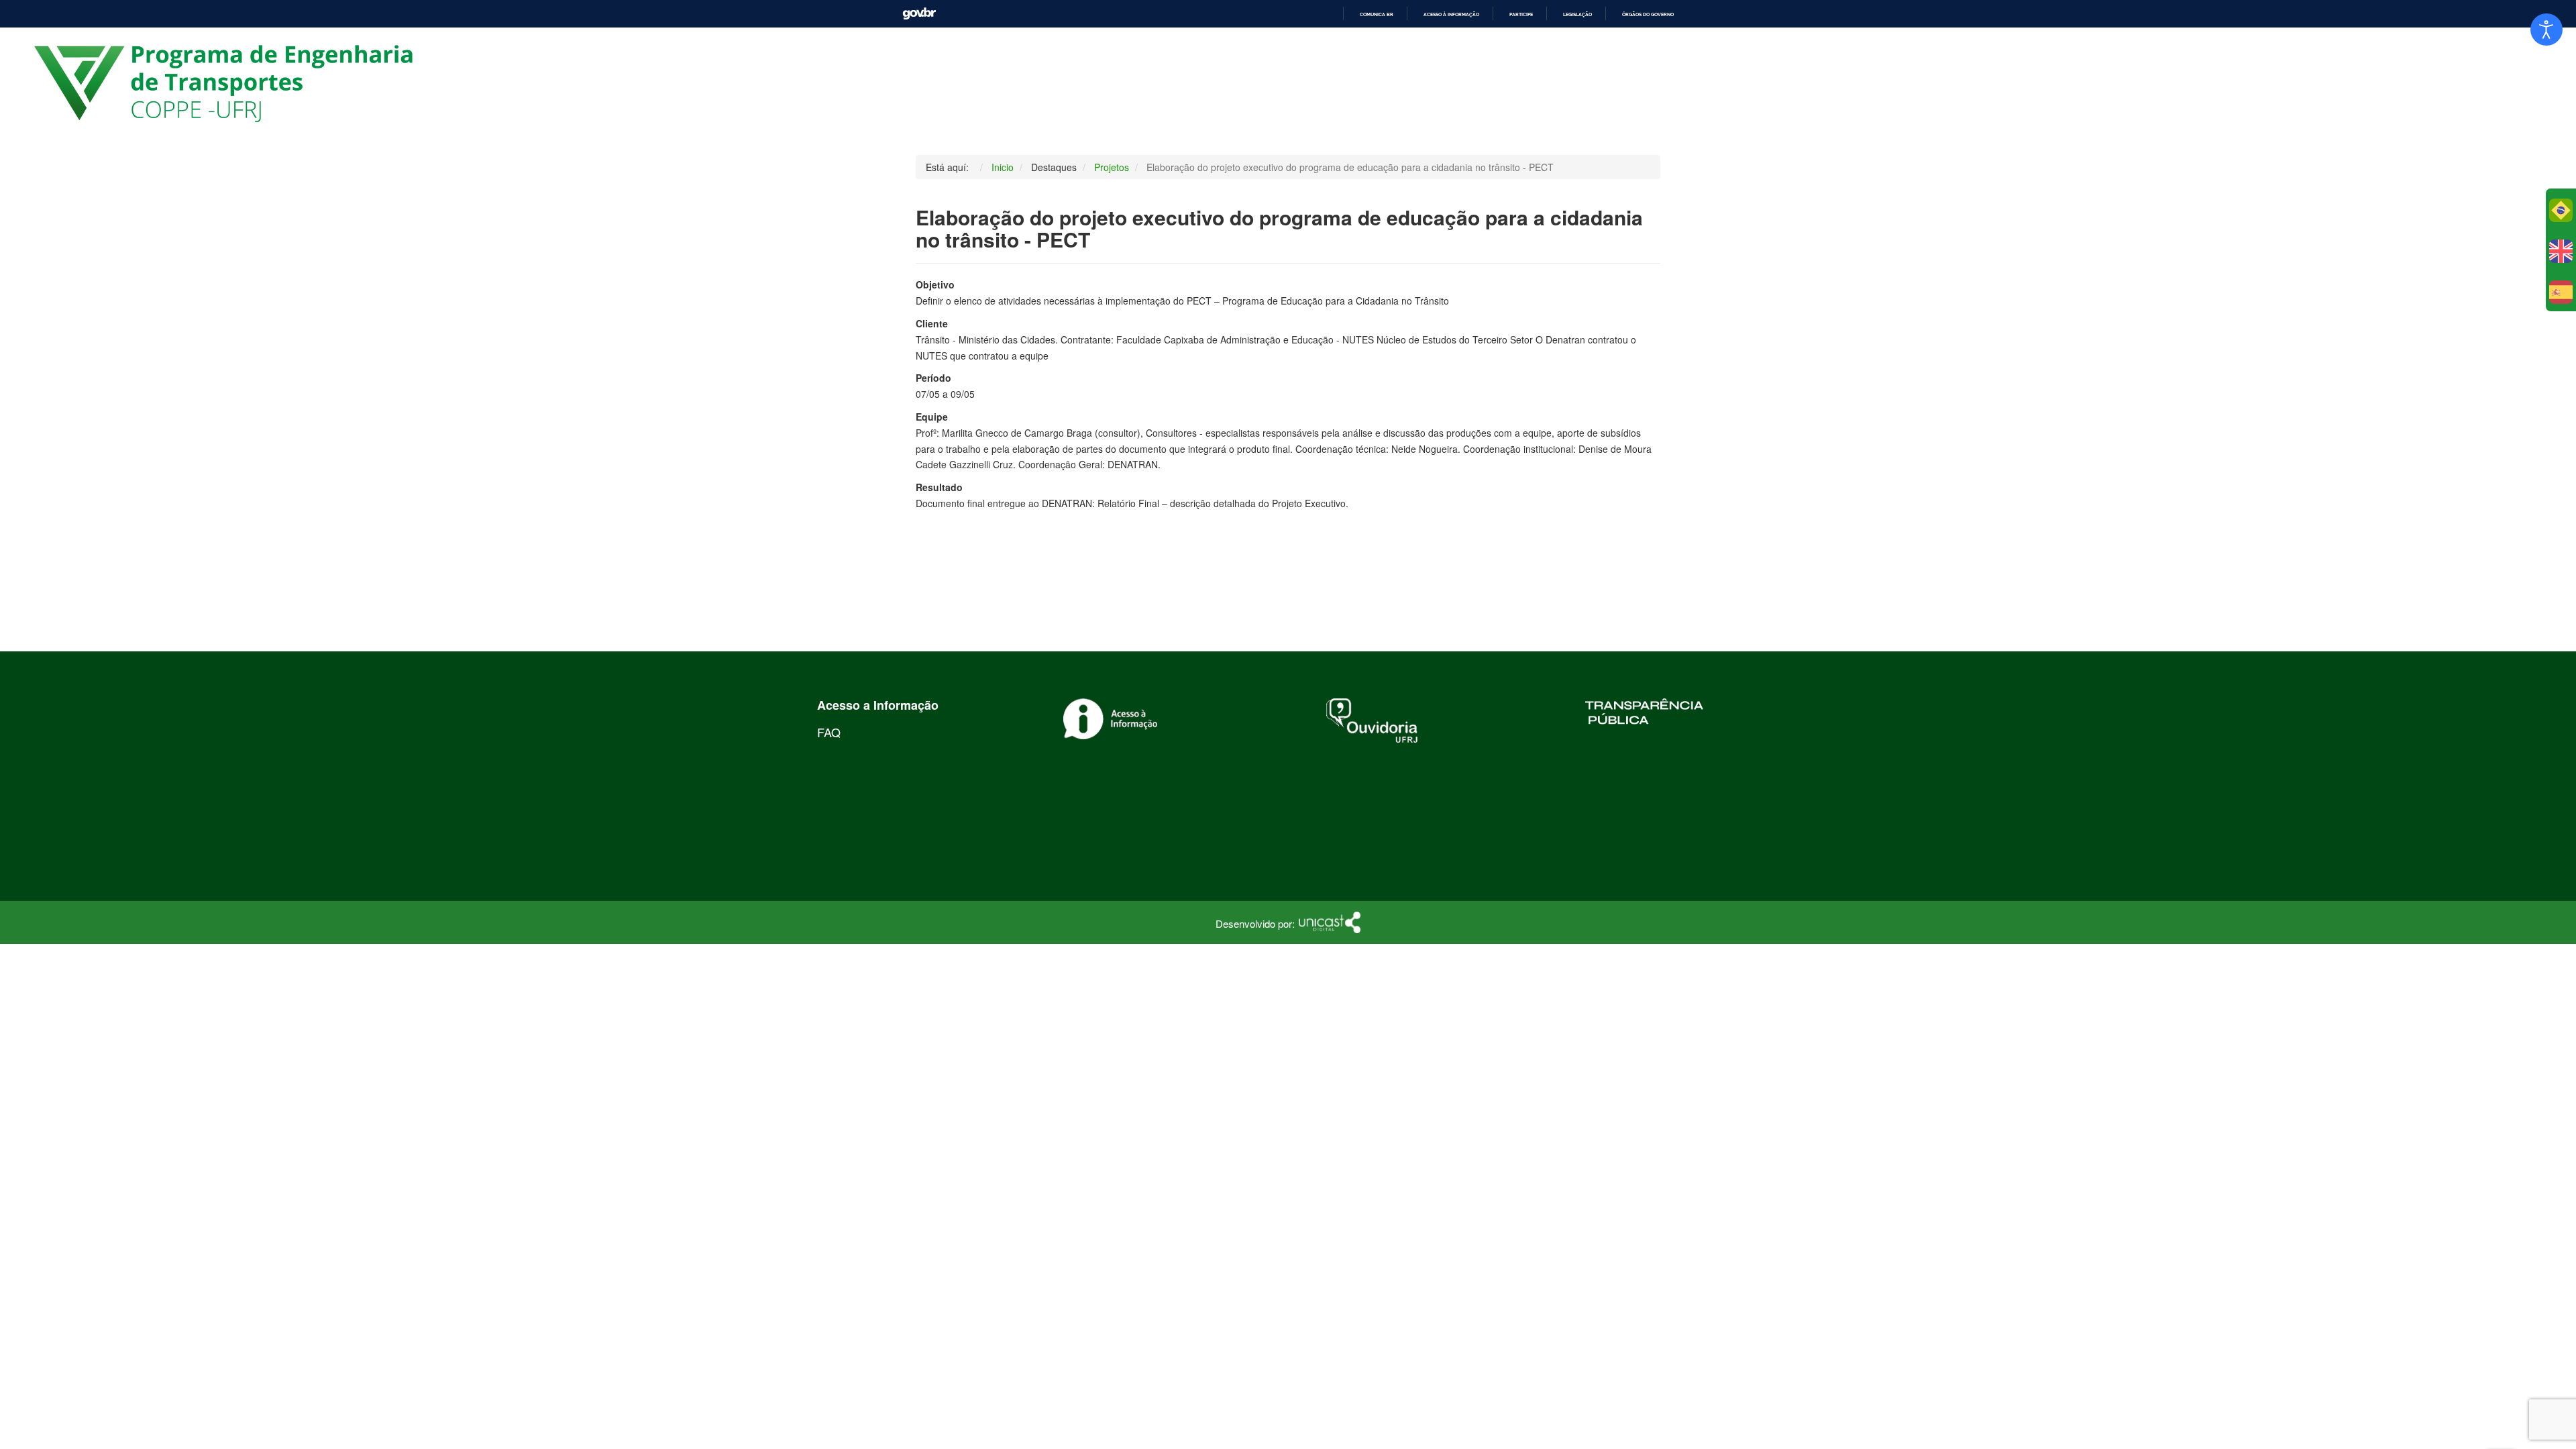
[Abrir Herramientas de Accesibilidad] (2546, 30)
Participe (1521, 14)
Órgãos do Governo (1648, 14)
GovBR (919, 14)
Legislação (1577, 14)
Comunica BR (1377, 14)
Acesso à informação (1451, 14)
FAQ (829, 732)
